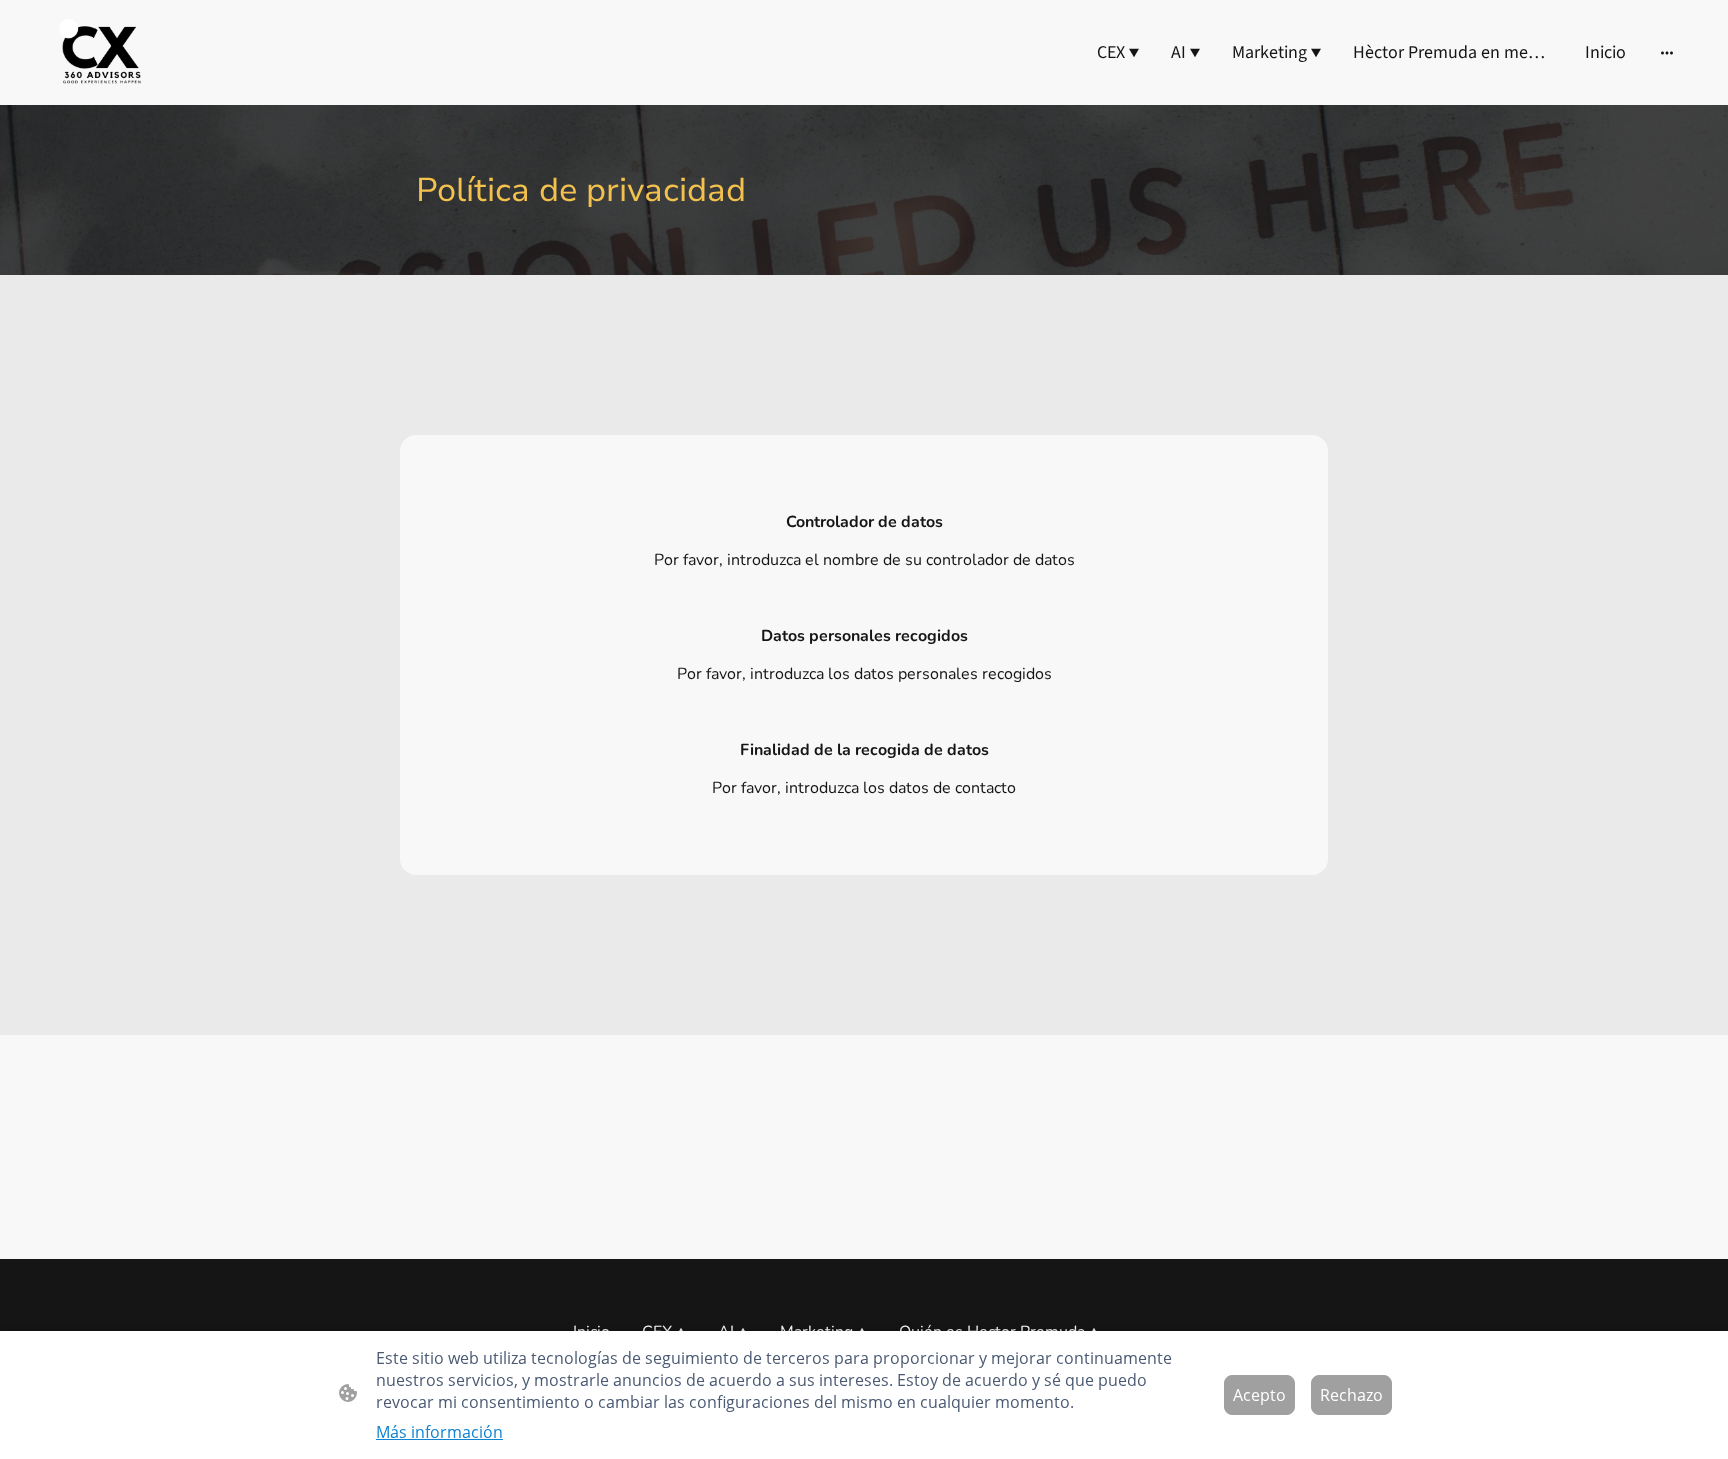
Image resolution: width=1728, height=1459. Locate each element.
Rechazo (1351, 1395)
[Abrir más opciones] (1667, 52)
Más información (439, 1432)
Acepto (1259, 1395)
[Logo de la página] (98, 52)
